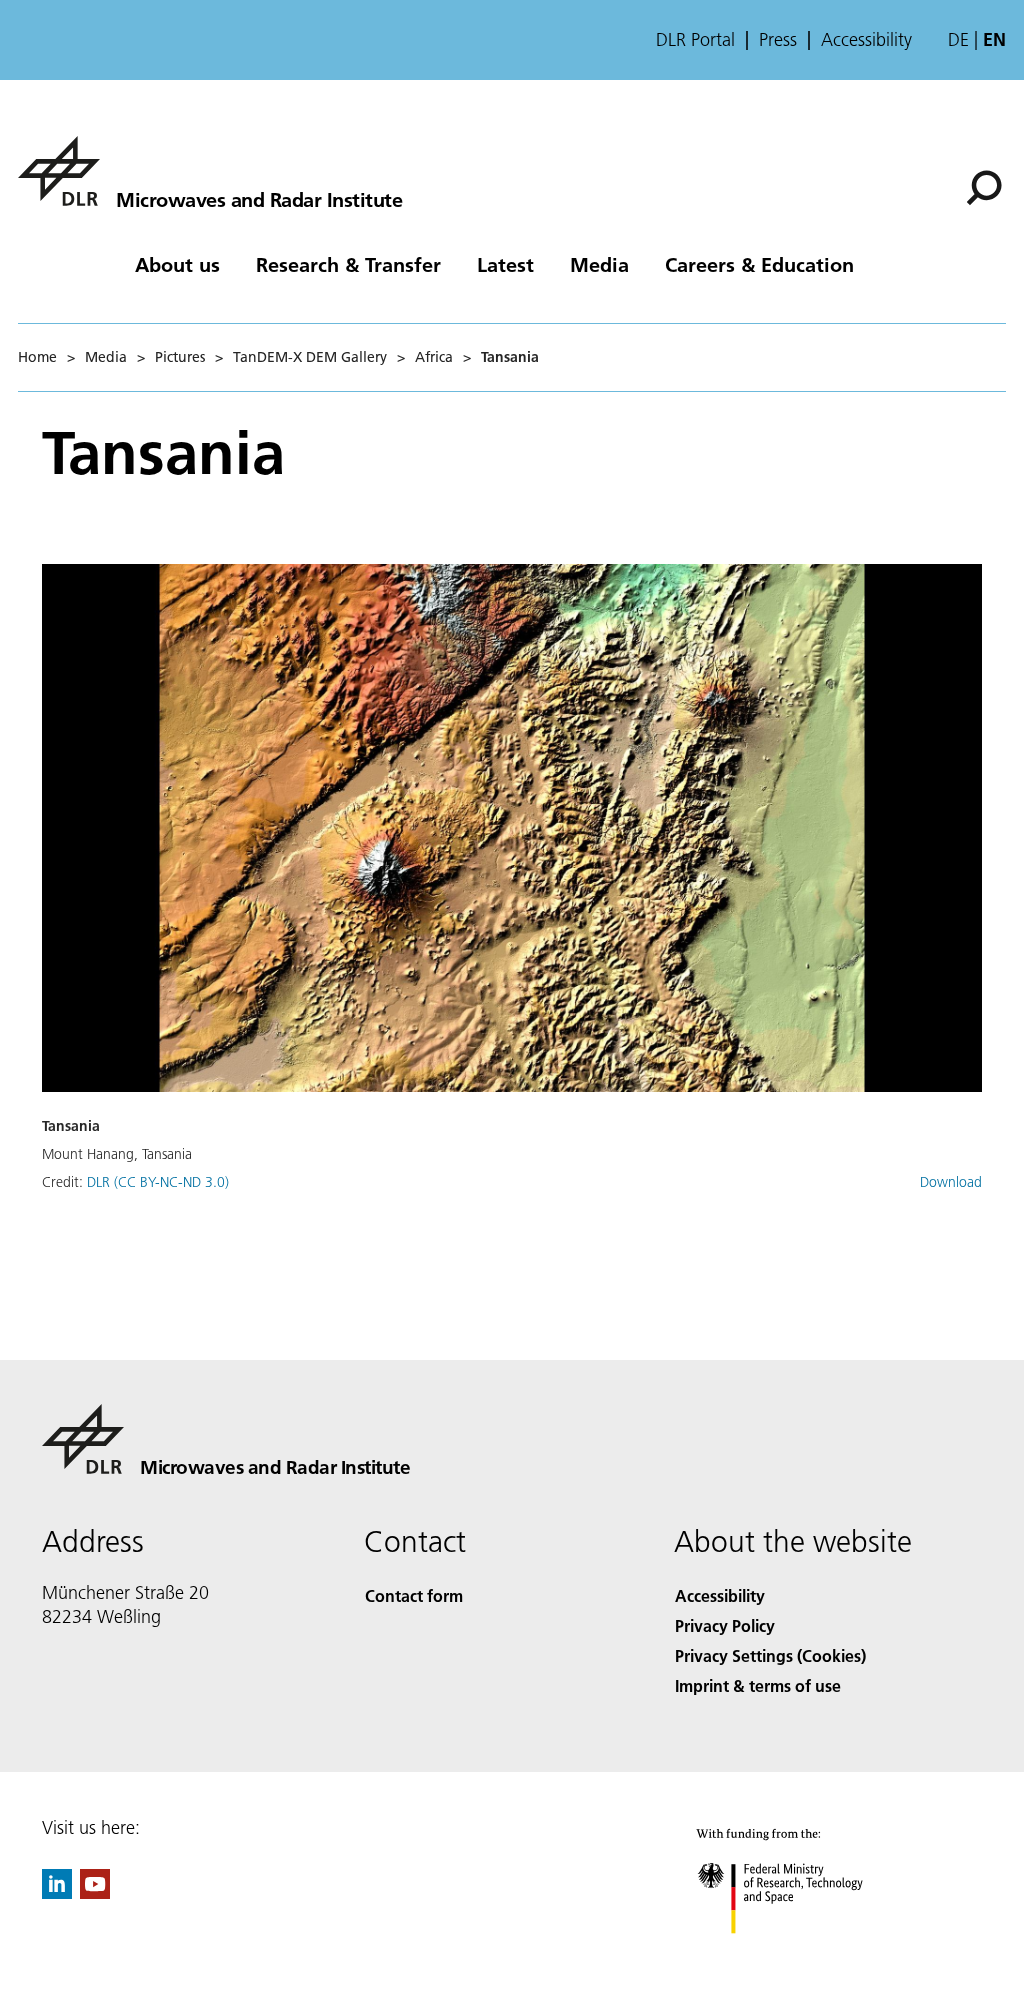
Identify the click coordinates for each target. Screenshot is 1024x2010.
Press (778, 40)
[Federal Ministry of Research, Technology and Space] (798, 1953)
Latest (505, 264)
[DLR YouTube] (95, 1892)
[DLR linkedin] (57, 1892)
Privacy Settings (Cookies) (770, 1655)
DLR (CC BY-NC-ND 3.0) (158, 1182)
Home (37, 357)
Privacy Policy (725, 1625)
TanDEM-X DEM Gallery (310, 357)
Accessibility (866, 40)
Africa (434, 357)
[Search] (986, 186)
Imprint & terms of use (758, 1685)
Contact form (414, 1595)
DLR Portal (695, 40)
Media (599, 264)
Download (951, 1182)
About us (177, 264)
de (958, 39)
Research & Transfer (348, 264)
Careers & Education (759, 264)
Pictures (180, 357)
